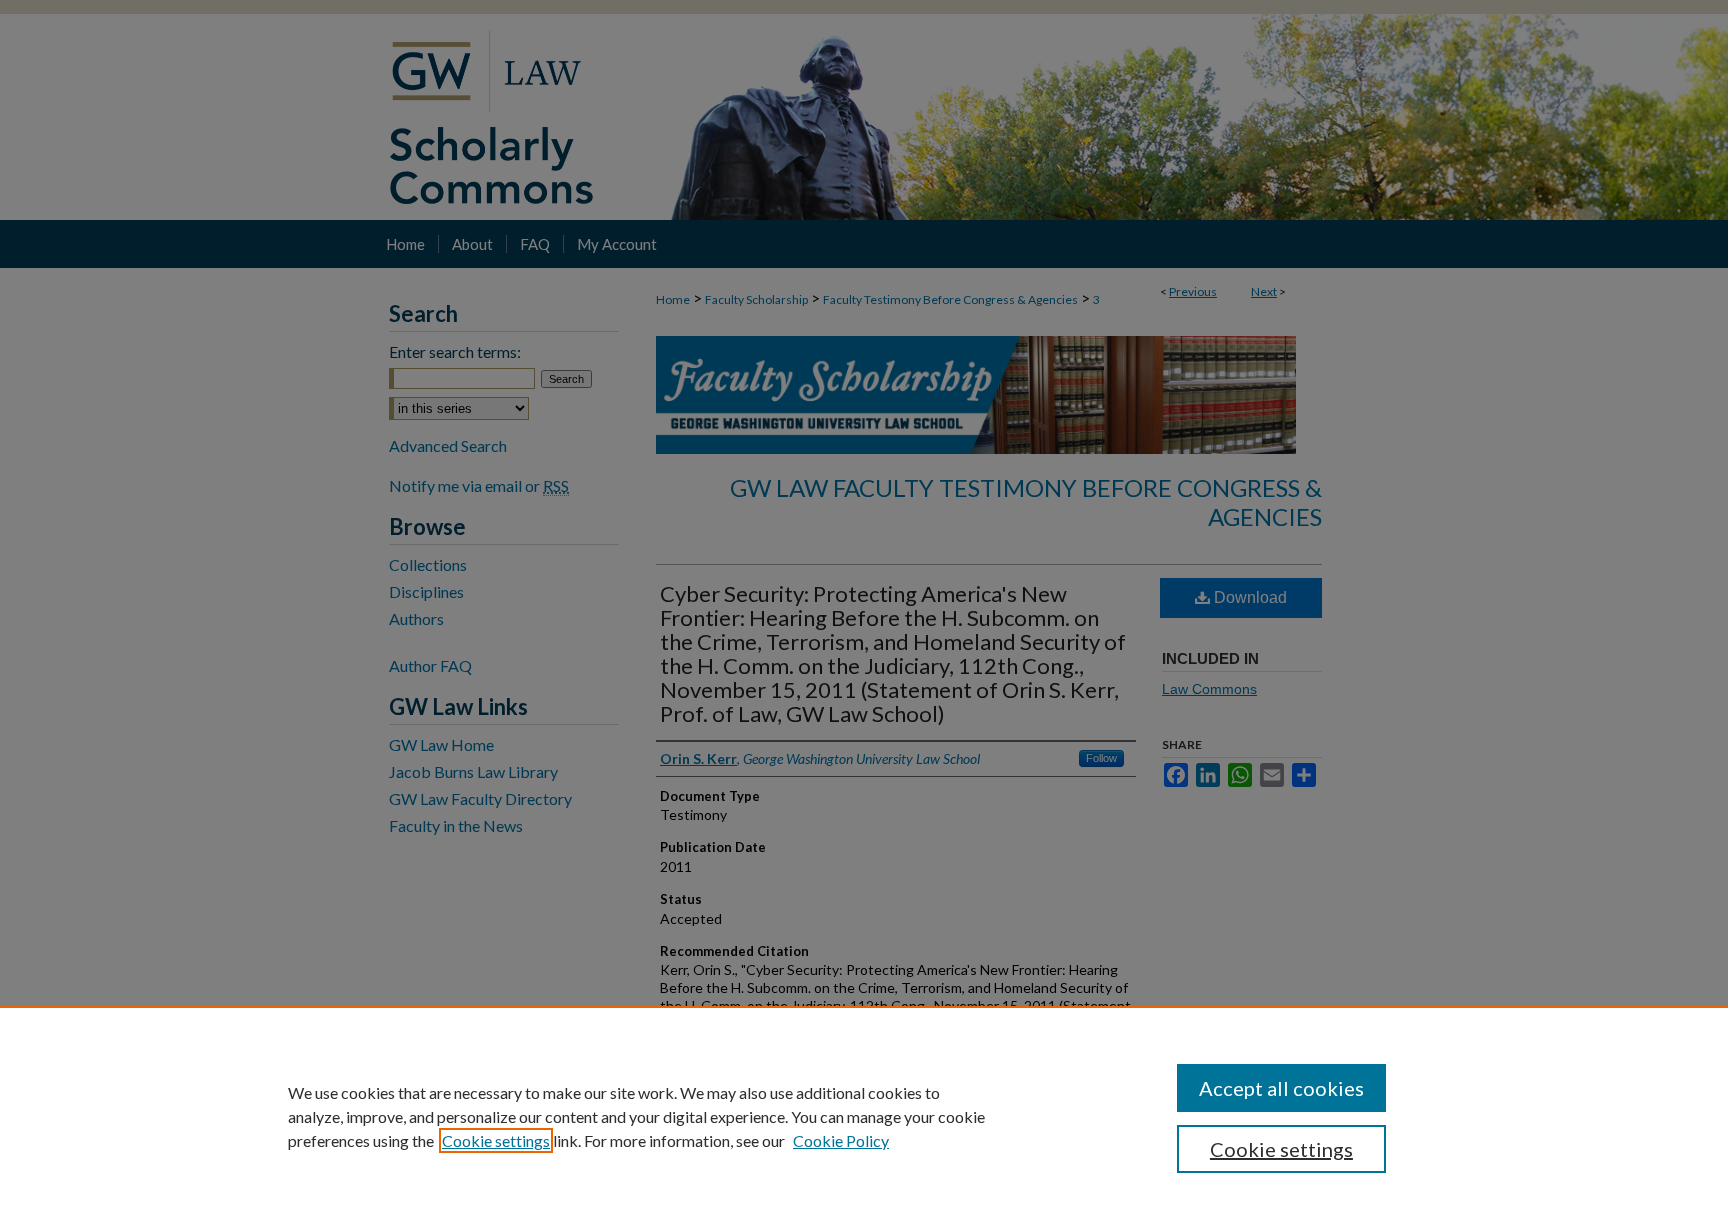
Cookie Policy (841, 1140)
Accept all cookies (1281, 1088)
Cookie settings (496, 1140)
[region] (864, 1116)
